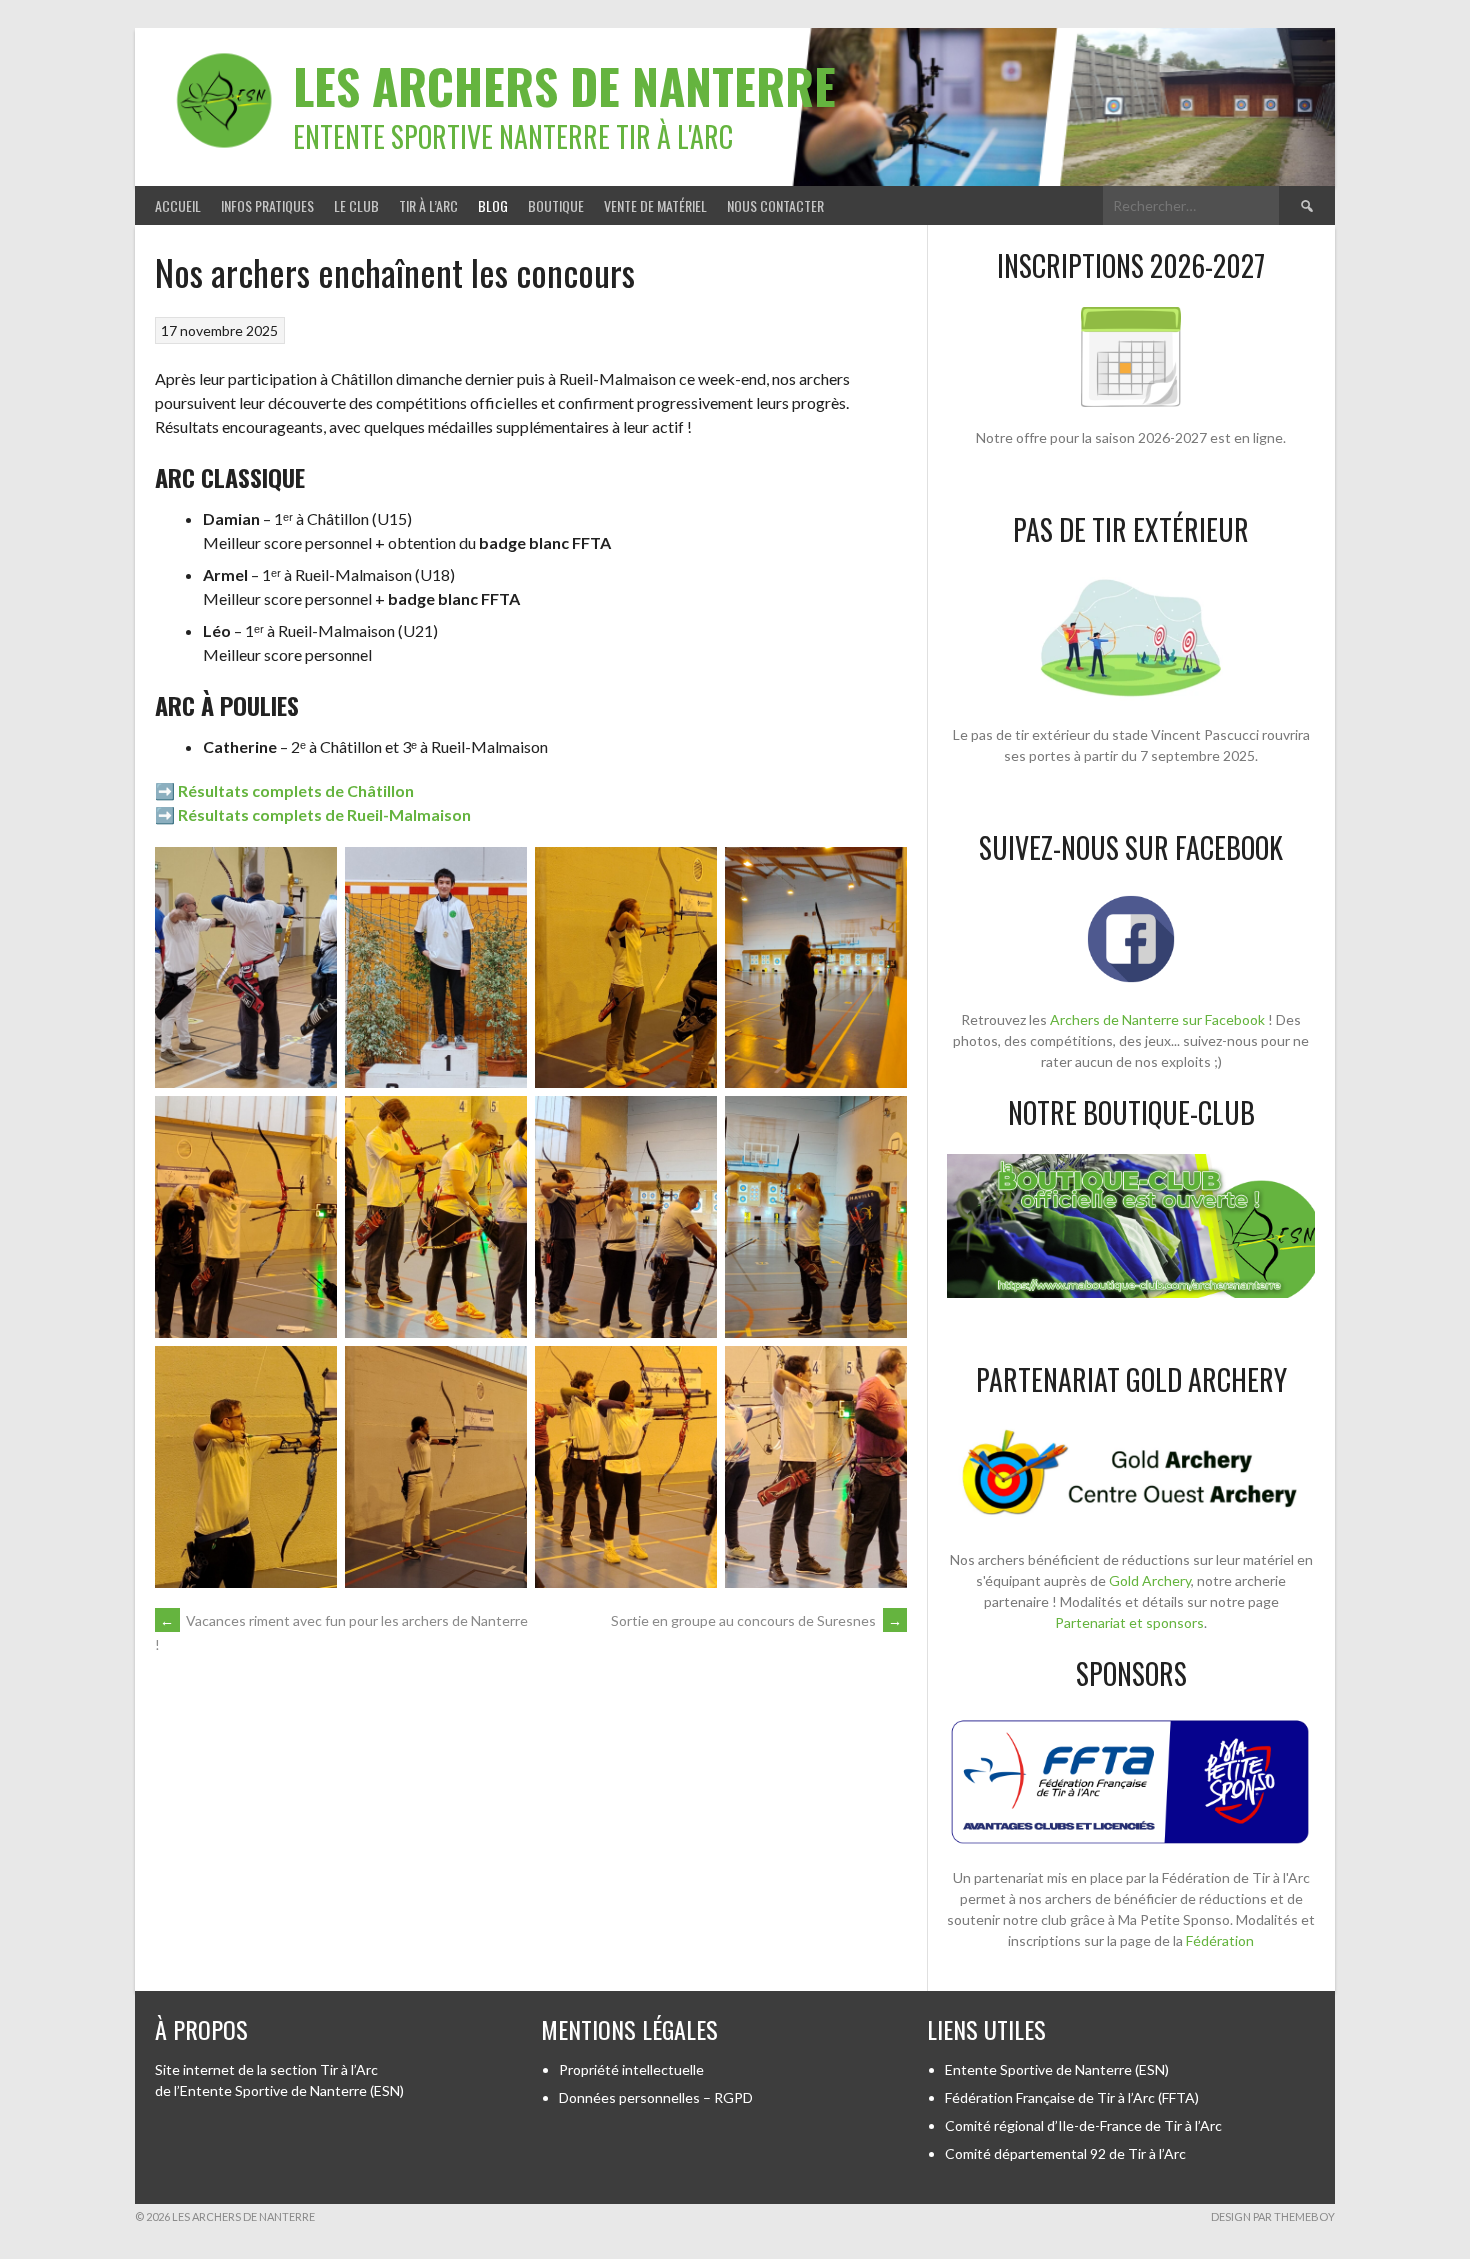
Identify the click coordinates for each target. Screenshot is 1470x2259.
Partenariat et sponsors (1129, 1622)
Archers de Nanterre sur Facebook (1157, 1019)
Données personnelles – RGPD (656, 2097)
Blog (493, 205)
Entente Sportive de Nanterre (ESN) (1057, 2069)
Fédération (1220, 1940)
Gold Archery (1150, 1580)
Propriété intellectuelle (631, 2069)
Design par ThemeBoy (1273, 2216)
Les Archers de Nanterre (564, 85)
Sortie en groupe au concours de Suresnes (756, 1620)
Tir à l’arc (428, 205)
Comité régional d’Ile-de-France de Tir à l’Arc (1083, 2125)
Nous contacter (775, 205)
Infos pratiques (267, 205)
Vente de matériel (655, 205)
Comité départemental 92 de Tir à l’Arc (1065, 2153)
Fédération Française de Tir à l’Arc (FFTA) (1072, 2097)
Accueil (178, 205)
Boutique (556, 205)
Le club (356, 205)
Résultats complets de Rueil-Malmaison (324, 814)
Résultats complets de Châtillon (296, 790)
